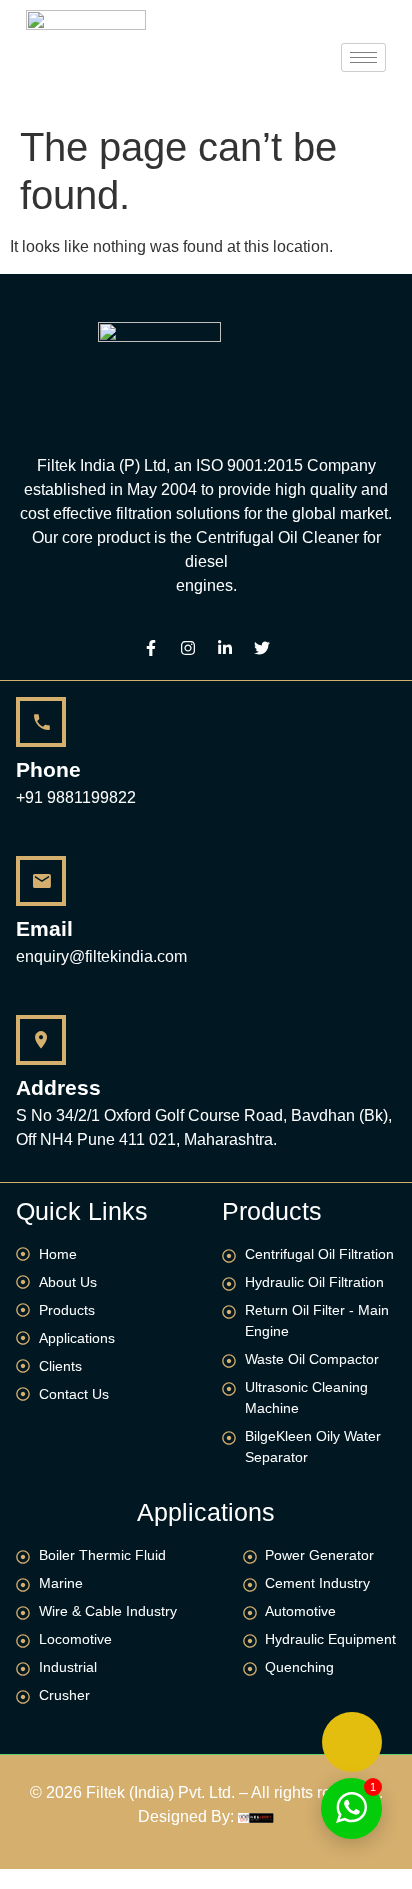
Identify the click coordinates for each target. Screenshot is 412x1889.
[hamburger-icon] (363, 57)
